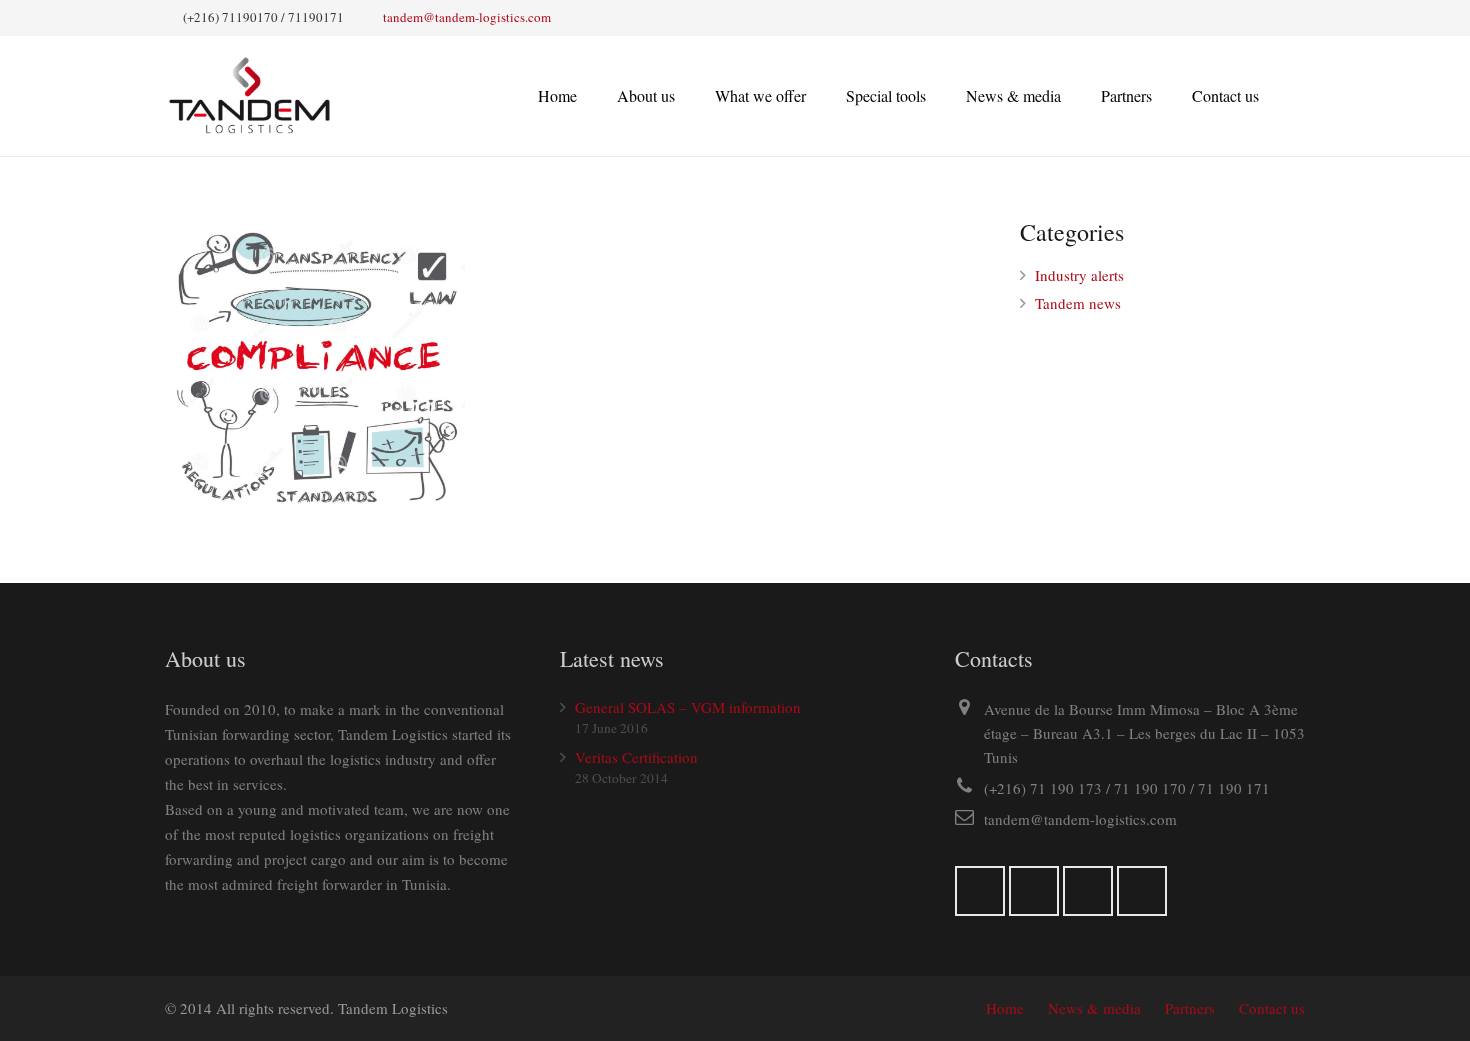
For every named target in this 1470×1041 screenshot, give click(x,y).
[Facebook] (980, 891)
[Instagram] (1034, 891)
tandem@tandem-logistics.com (467, 17)
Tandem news (1078, 303)
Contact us (1272, 1008)
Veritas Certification (636, 757)
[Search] (1298, 96)
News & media (1094, 1008)
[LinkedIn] (1088, 891)
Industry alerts (1079, 275)
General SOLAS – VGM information (688, 707)
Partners (1190, 1008)
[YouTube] (1142, 891)
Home (1005, 1008)
